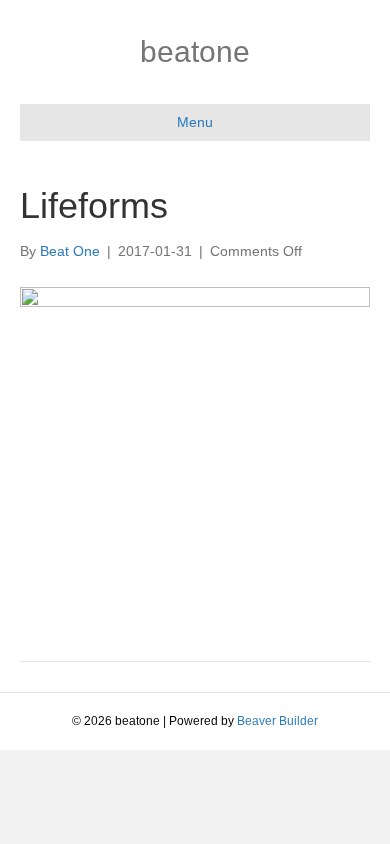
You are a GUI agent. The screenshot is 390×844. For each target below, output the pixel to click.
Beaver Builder (277, 721)
